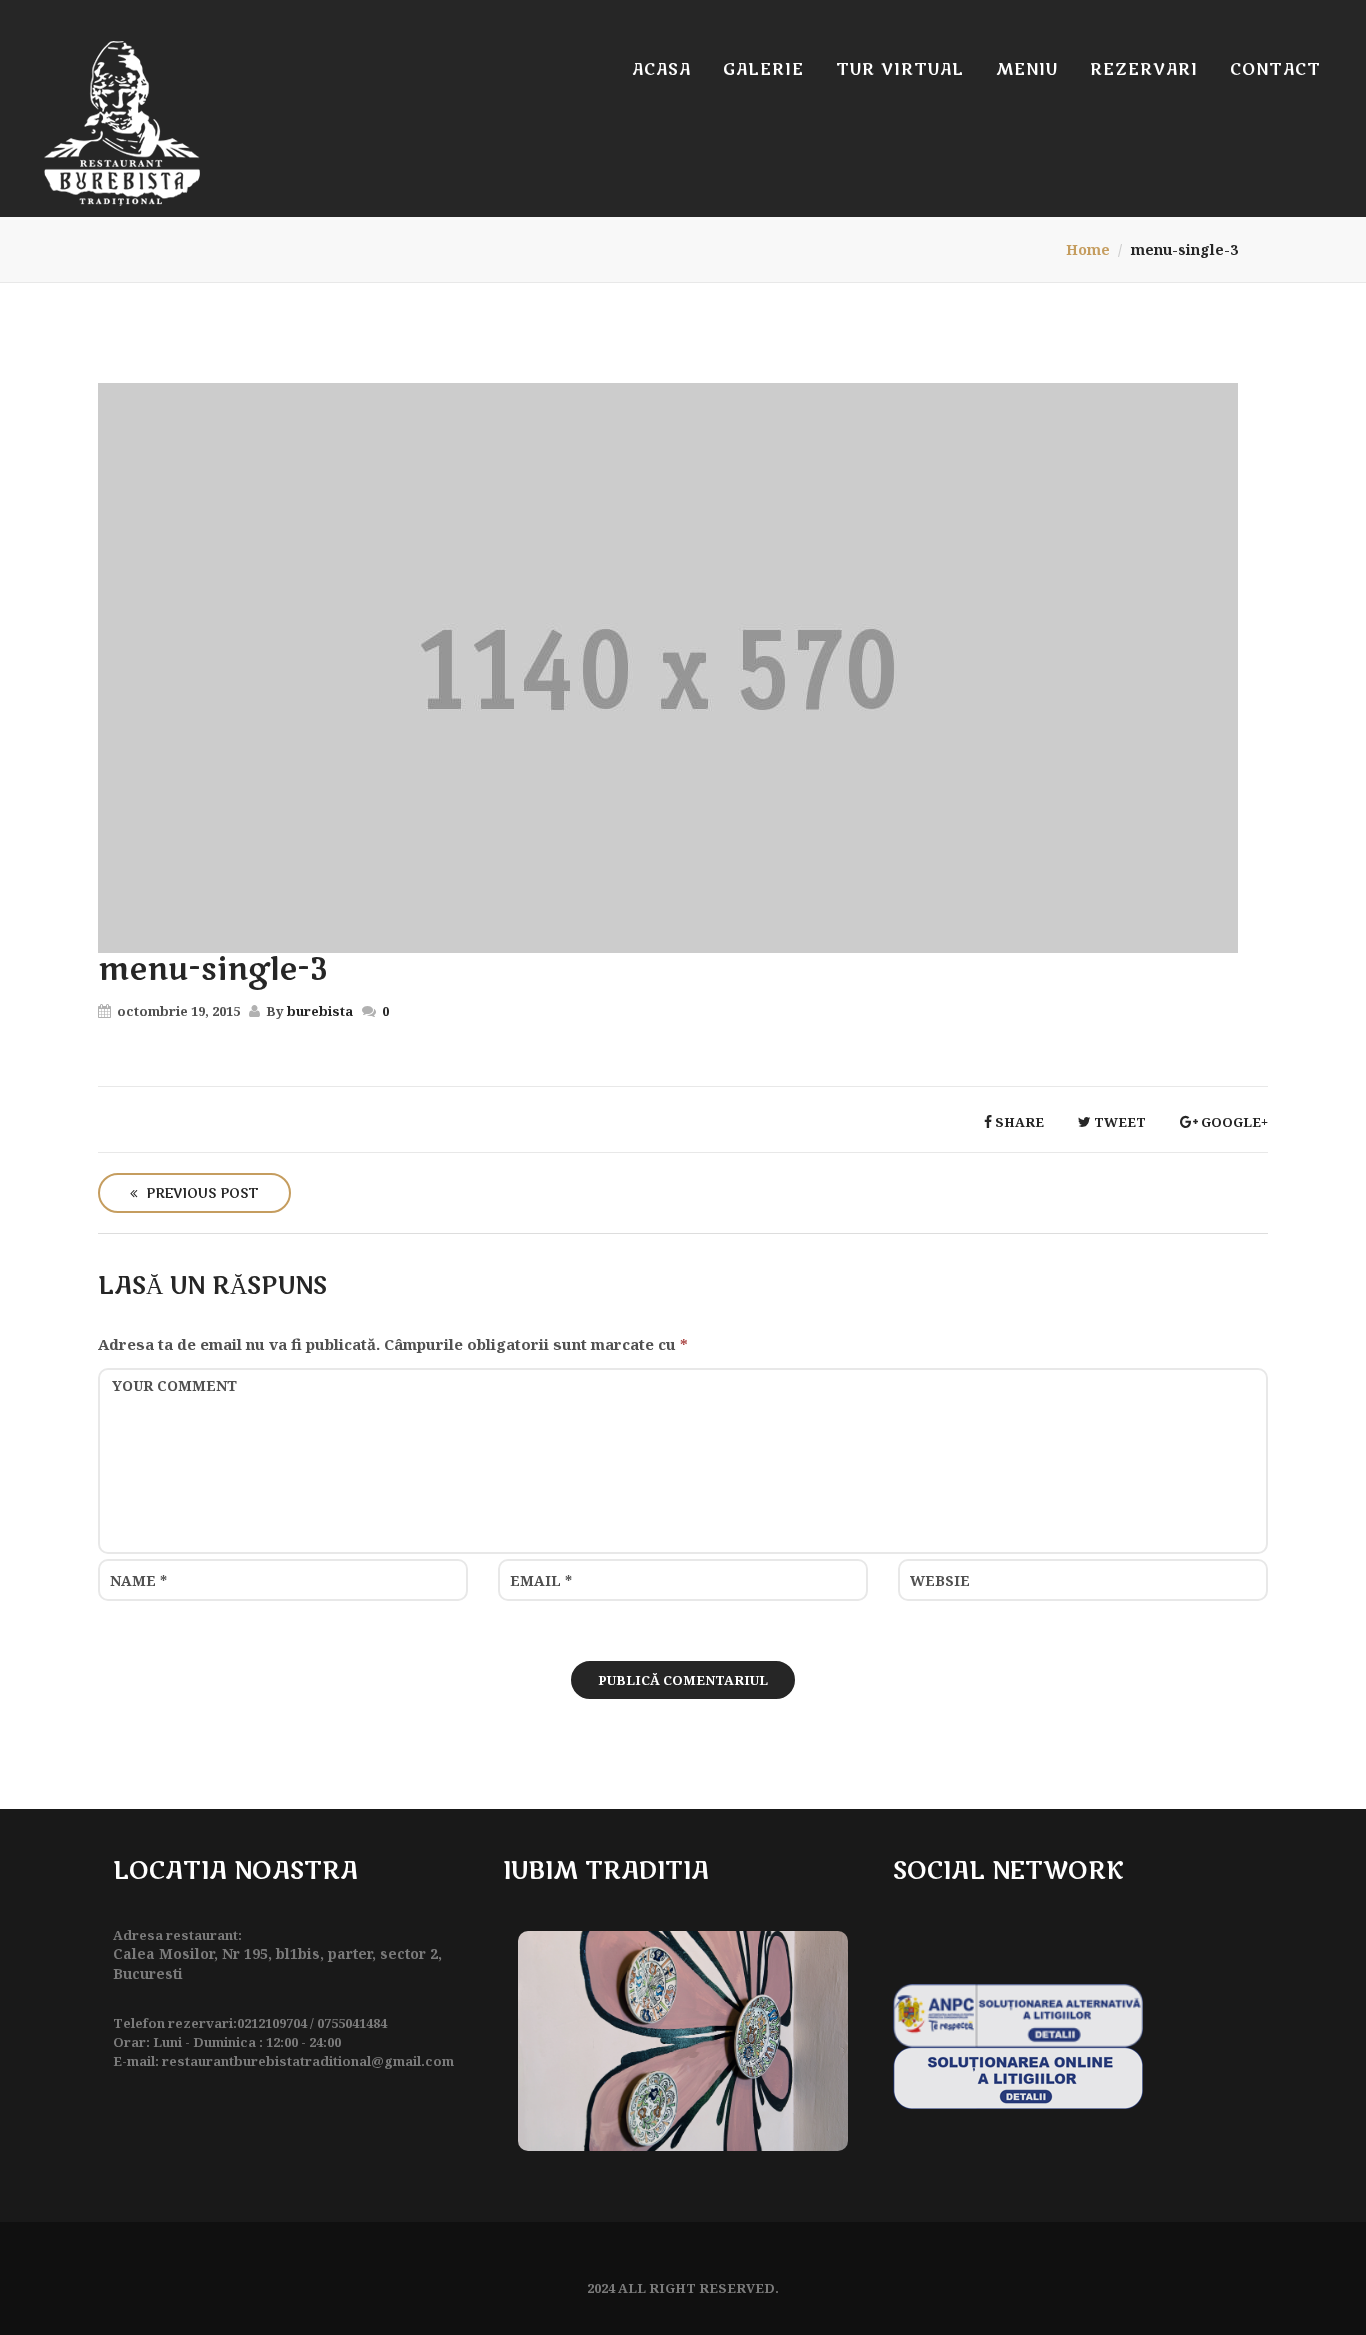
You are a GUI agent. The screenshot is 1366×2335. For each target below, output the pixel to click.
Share (1018, 1122)
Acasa (661, 70)
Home (1088, 249)
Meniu (1027, 70)
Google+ (1233, 1122)
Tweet (1118, 1122)
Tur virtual (900, 70)
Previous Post (200, 1194)
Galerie (763, 70)
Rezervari (1144, 70)
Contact (1275, 70)
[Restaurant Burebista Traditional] (122, 123)
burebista (320, 1011)
